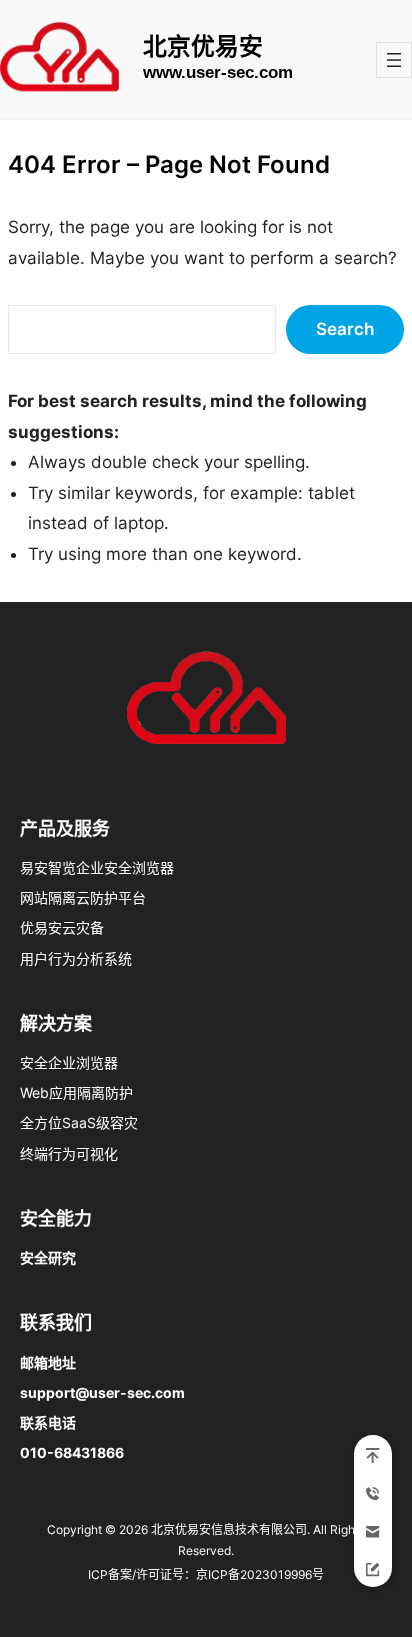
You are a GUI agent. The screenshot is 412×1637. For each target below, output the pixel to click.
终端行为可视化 (69, 1153)
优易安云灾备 (62, 927)
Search (345, 329)
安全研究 (48, 1257)
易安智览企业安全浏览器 (97, 867)
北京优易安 (203, 46)
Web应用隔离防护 (76, 1092)
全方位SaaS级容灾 (79, 1122)
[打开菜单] (394, 60)
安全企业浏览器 (69, 1062)
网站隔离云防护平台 (83, 897)
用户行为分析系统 (76, 958)
